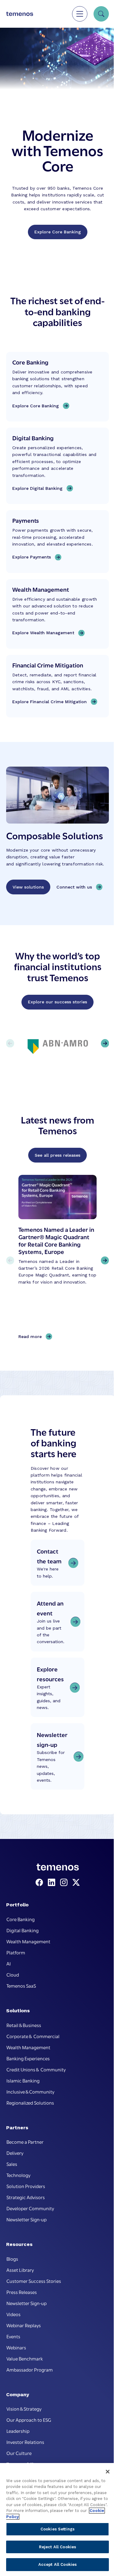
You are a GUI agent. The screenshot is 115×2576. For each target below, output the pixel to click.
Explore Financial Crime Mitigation (50, 702)
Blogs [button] (12, 2259)
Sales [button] (12, 2164)
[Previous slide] (10, 1260)
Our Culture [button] (19, 2453)
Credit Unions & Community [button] (36, 2069)
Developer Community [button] (30, 2208)
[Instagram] (65, 1883)
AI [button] (9, 1963)
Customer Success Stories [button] (34, 2281)
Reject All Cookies (57, 2547)
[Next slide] (105, 1260)
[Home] (20, 14)
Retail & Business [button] (24, 2025)
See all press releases (57, 1155)
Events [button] (13, 2336)
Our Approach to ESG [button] (29, 2420)
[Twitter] (76, 1883)
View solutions (28, 887)
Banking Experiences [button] (28, 2058)
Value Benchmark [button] (25, 2358)
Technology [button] (18, 2175)
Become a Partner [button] (25, 2142)
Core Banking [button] (21, 1919)
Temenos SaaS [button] (21, 1985)
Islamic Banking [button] (23, 2080)
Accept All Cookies (57, 2564)
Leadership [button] (18, 2431)
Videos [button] (13, 2314)
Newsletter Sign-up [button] (27, 2219)
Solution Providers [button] (26, 2186)
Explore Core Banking (58, 232)
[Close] (108, 2472)
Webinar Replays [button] (24, 2325)
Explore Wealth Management (43, 633)
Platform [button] (16, 1952)
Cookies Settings (57, 2529)
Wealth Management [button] (28, 1941)
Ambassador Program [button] (30, 2369)
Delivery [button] (15, 2153)
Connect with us (74, 887)
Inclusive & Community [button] (30, 2091)
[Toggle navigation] (80, 14)
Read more (32, 1337)
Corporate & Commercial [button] (33, 2036)
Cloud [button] (13, 1974)
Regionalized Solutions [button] (30, 2102)
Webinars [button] (16, 2347)
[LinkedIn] (53, 1883)
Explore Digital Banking (37, 488)
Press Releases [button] (22, 2292)
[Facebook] (40, 1883)
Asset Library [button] (20, 2270)
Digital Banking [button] (23, 1930)
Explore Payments (32, 557)
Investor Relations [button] (25, 2442)
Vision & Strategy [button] (24, 2409)
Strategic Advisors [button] (26, 2197)
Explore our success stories (57, 1002)
